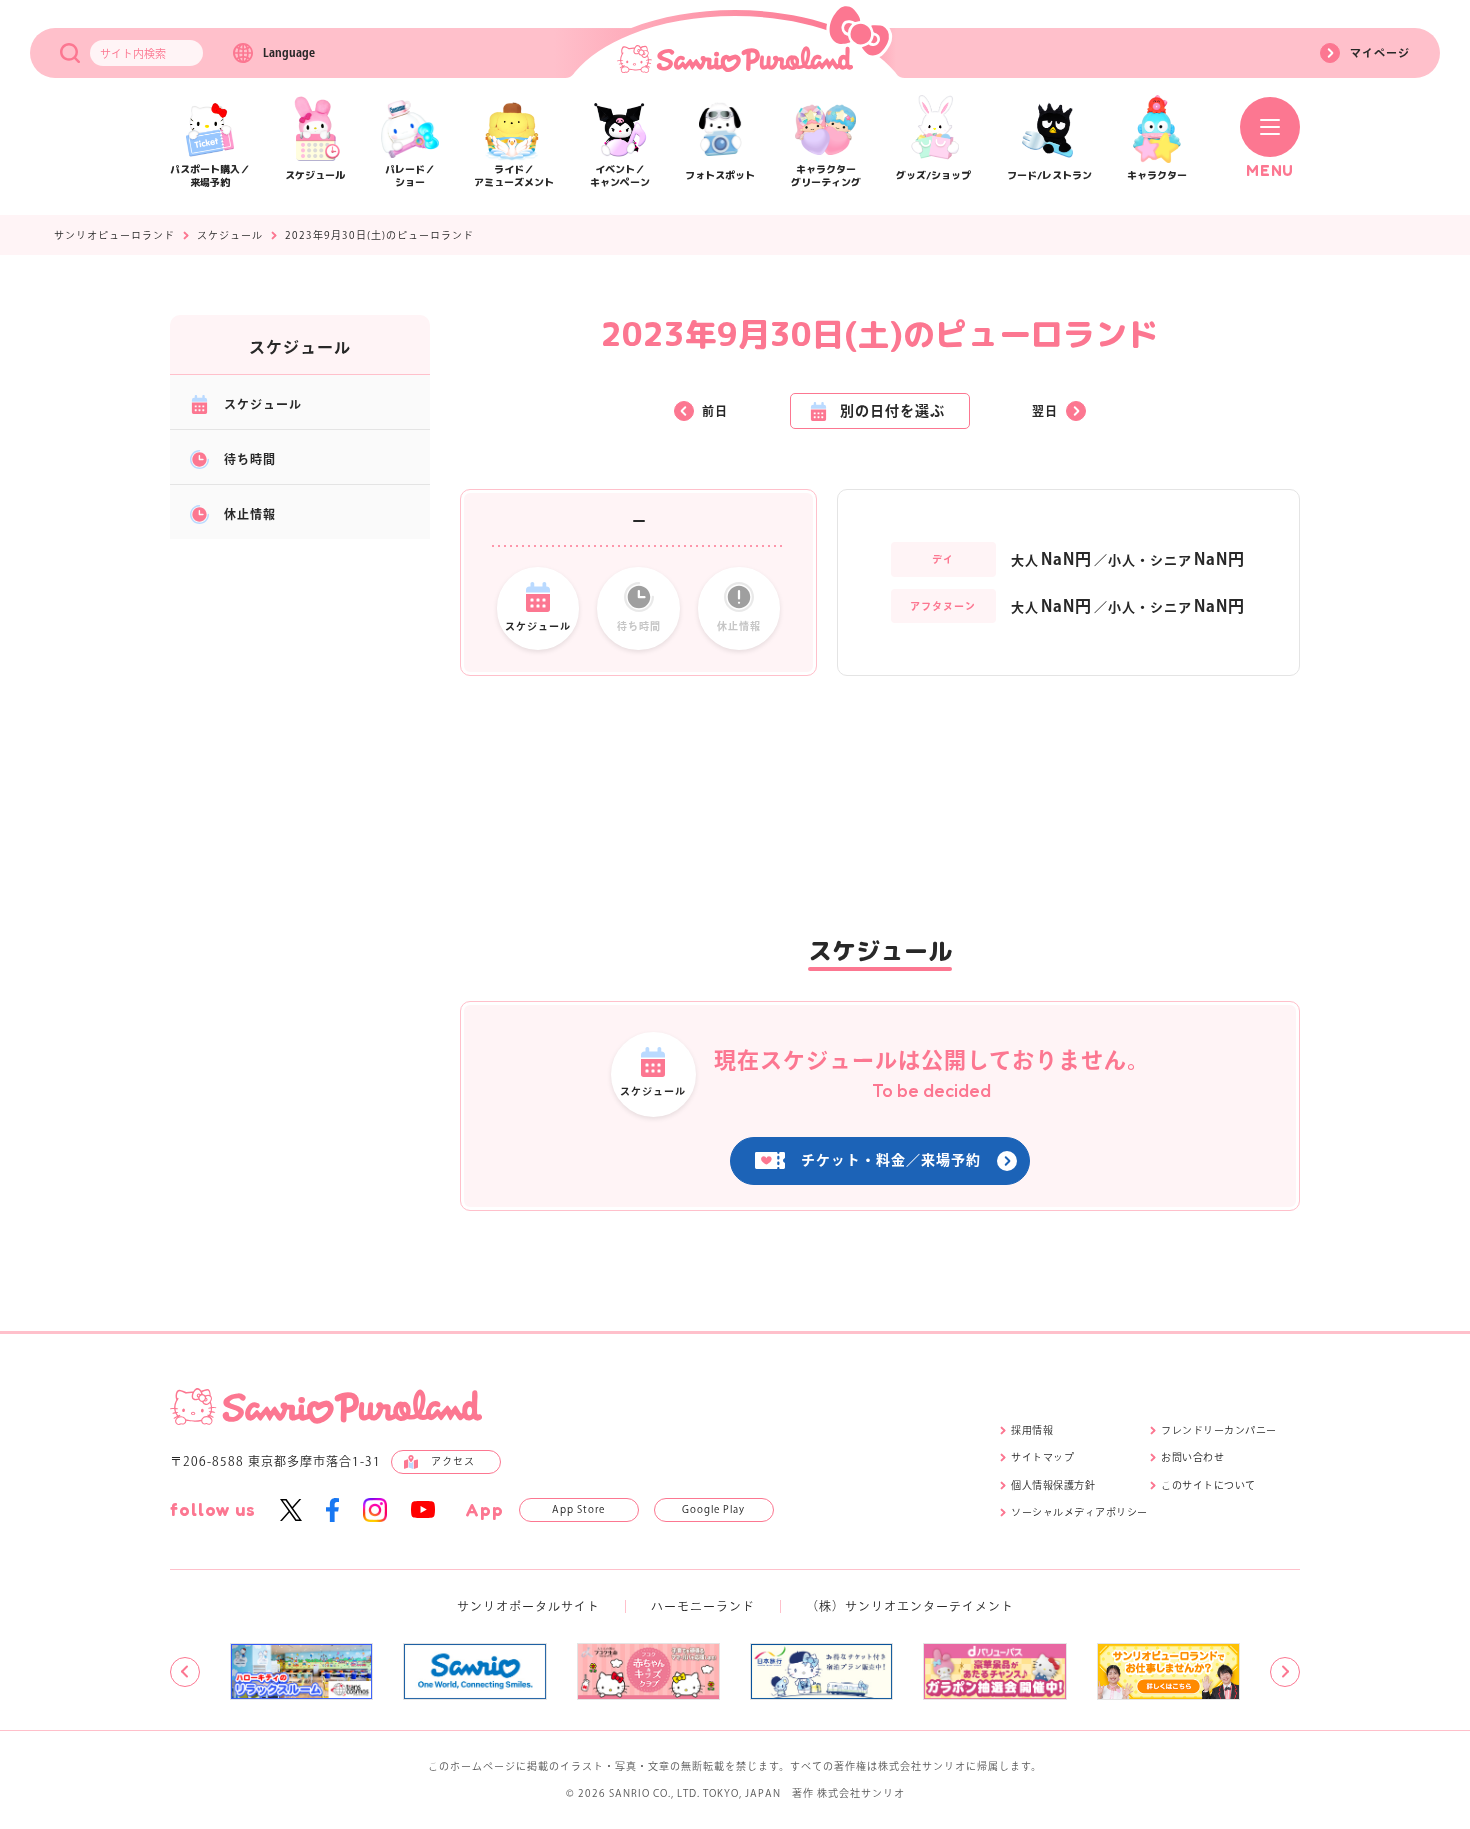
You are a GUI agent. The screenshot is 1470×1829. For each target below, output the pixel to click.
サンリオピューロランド (114, 235)
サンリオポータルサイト (528, 1606)
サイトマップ (1042, 1457)
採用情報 (1032, 1430)
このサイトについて (1208, 1485)
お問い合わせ (1192, 1457)
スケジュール (230, 235)
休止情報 (250, 514)
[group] (301, 1671)
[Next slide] (1285, 1672)
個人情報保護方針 (1053, 1485)
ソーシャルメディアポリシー (1079, 1512)
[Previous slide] (185, 1672)
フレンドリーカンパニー (1219, 1430)
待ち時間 (250, 459)
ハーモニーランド (703, 1606)
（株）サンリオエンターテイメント (910, 1606)
